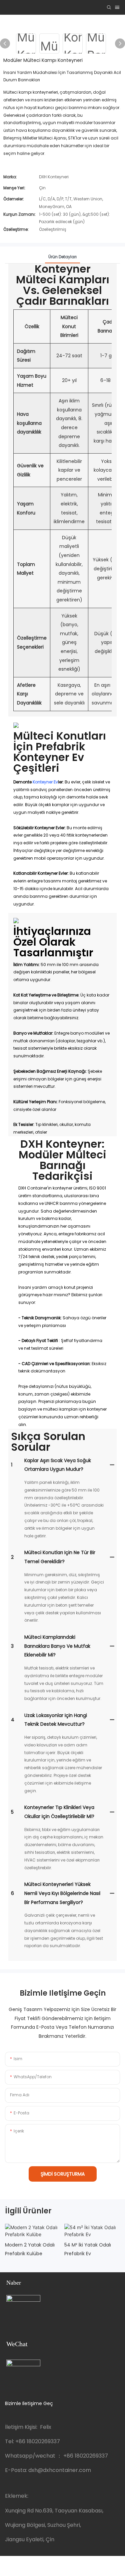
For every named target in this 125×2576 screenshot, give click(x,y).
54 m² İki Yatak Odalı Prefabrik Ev (88, 2249)
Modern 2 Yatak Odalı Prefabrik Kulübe (30, 2249)
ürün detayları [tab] (62, 257)
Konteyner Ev (45, 782)
